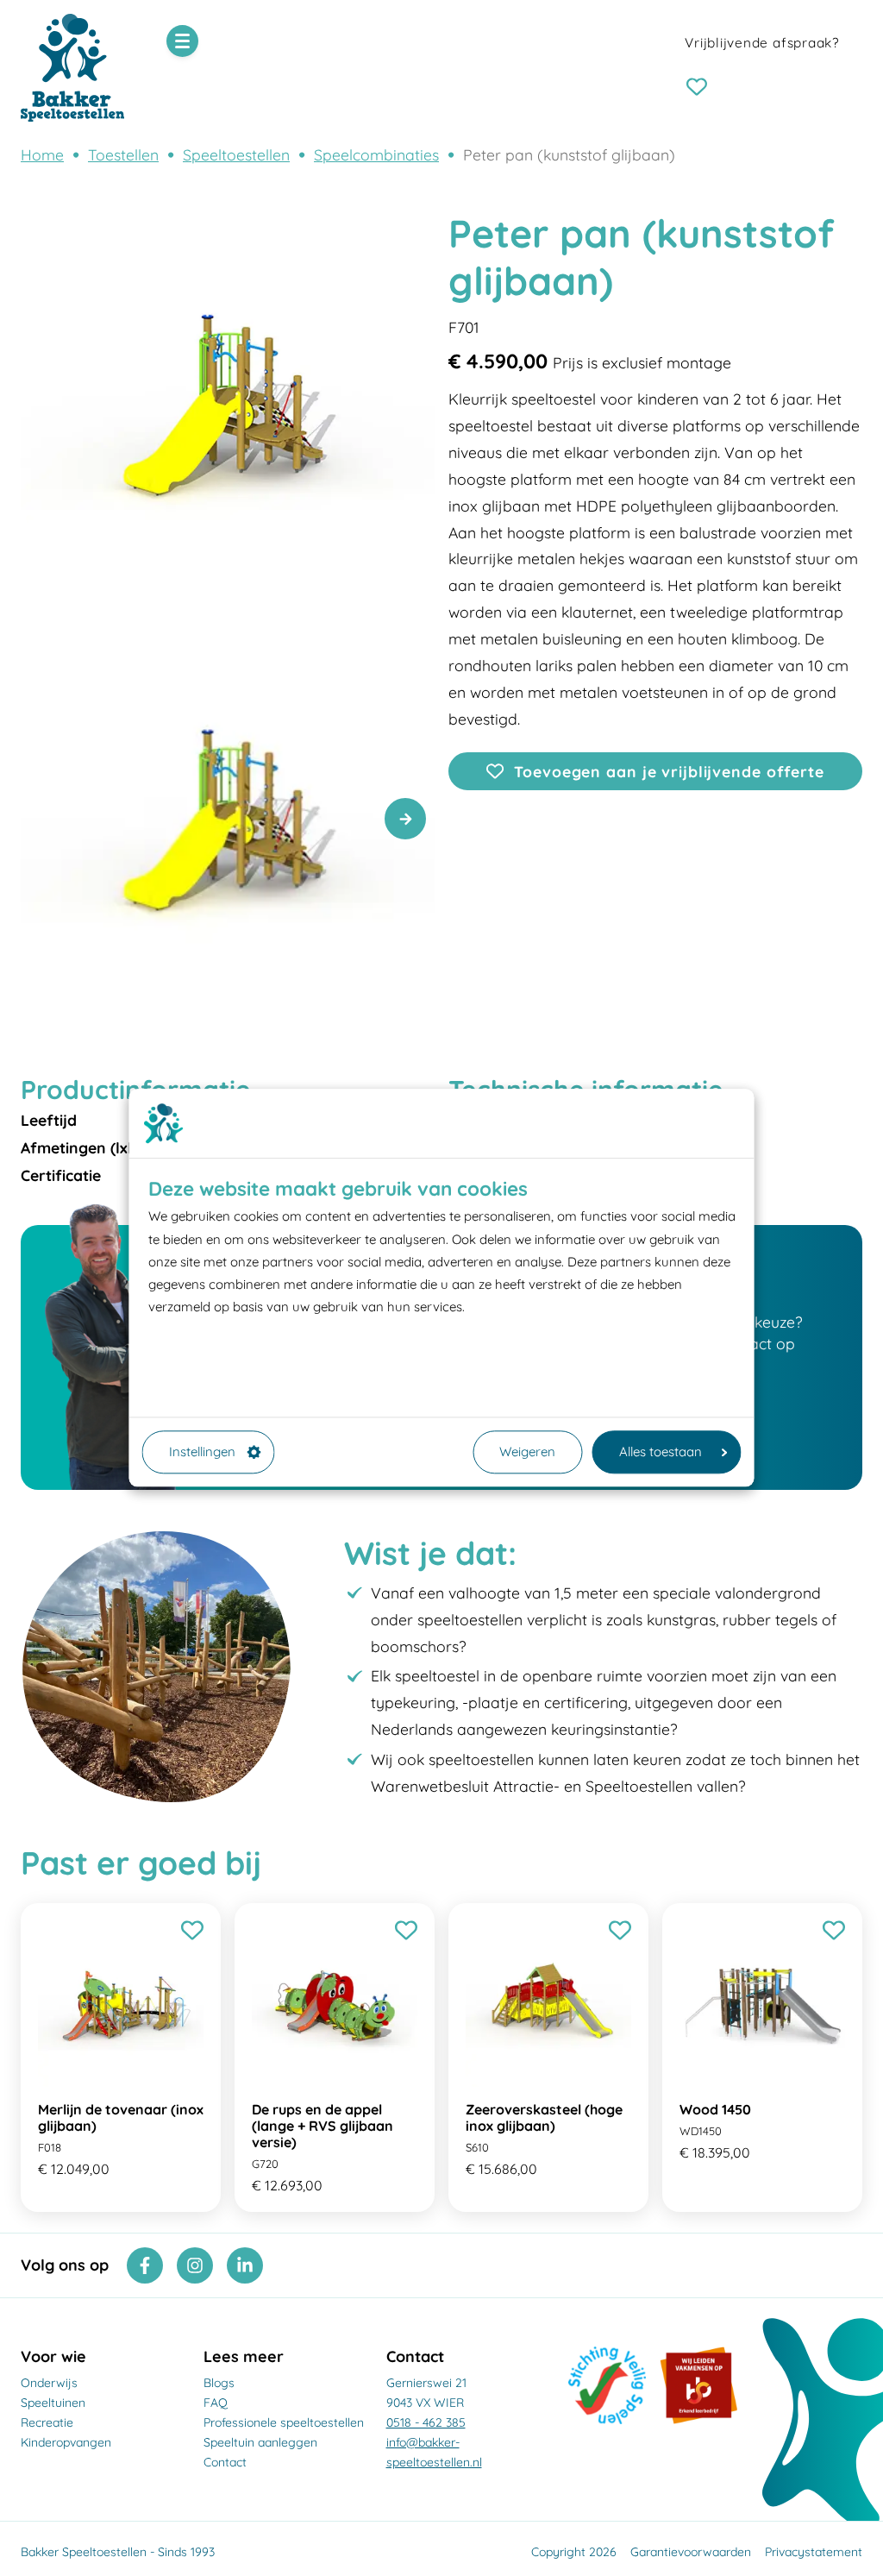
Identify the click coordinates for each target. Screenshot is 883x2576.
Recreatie (47, 2422)
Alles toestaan (661, 1451)
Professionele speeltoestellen (284, 2422)
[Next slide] (405, 819)
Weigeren (527, 1451)
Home (42, 154)
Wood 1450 (715, 2109)
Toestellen (123, 154)
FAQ (216, 2403)
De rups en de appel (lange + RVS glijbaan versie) (323, 2126)
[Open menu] (182, 41)
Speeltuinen (53, 2403)
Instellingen (202, 1451)
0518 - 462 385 (426, 2422)
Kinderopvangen (66, 2442)
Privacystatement (814, 2552)
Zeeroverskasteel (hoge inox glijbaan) (544, 2117)
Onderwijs (49, 2383)
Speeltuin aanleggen (260, 2442)
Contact (225, 2462)
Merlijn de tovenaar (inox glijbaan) (121, 2117)
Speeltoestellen (236, 154)
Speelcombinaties (376, 154)
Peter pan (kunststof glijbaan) (569, 154)
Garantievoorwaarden (691, 2552)
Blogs (219, 2383)
